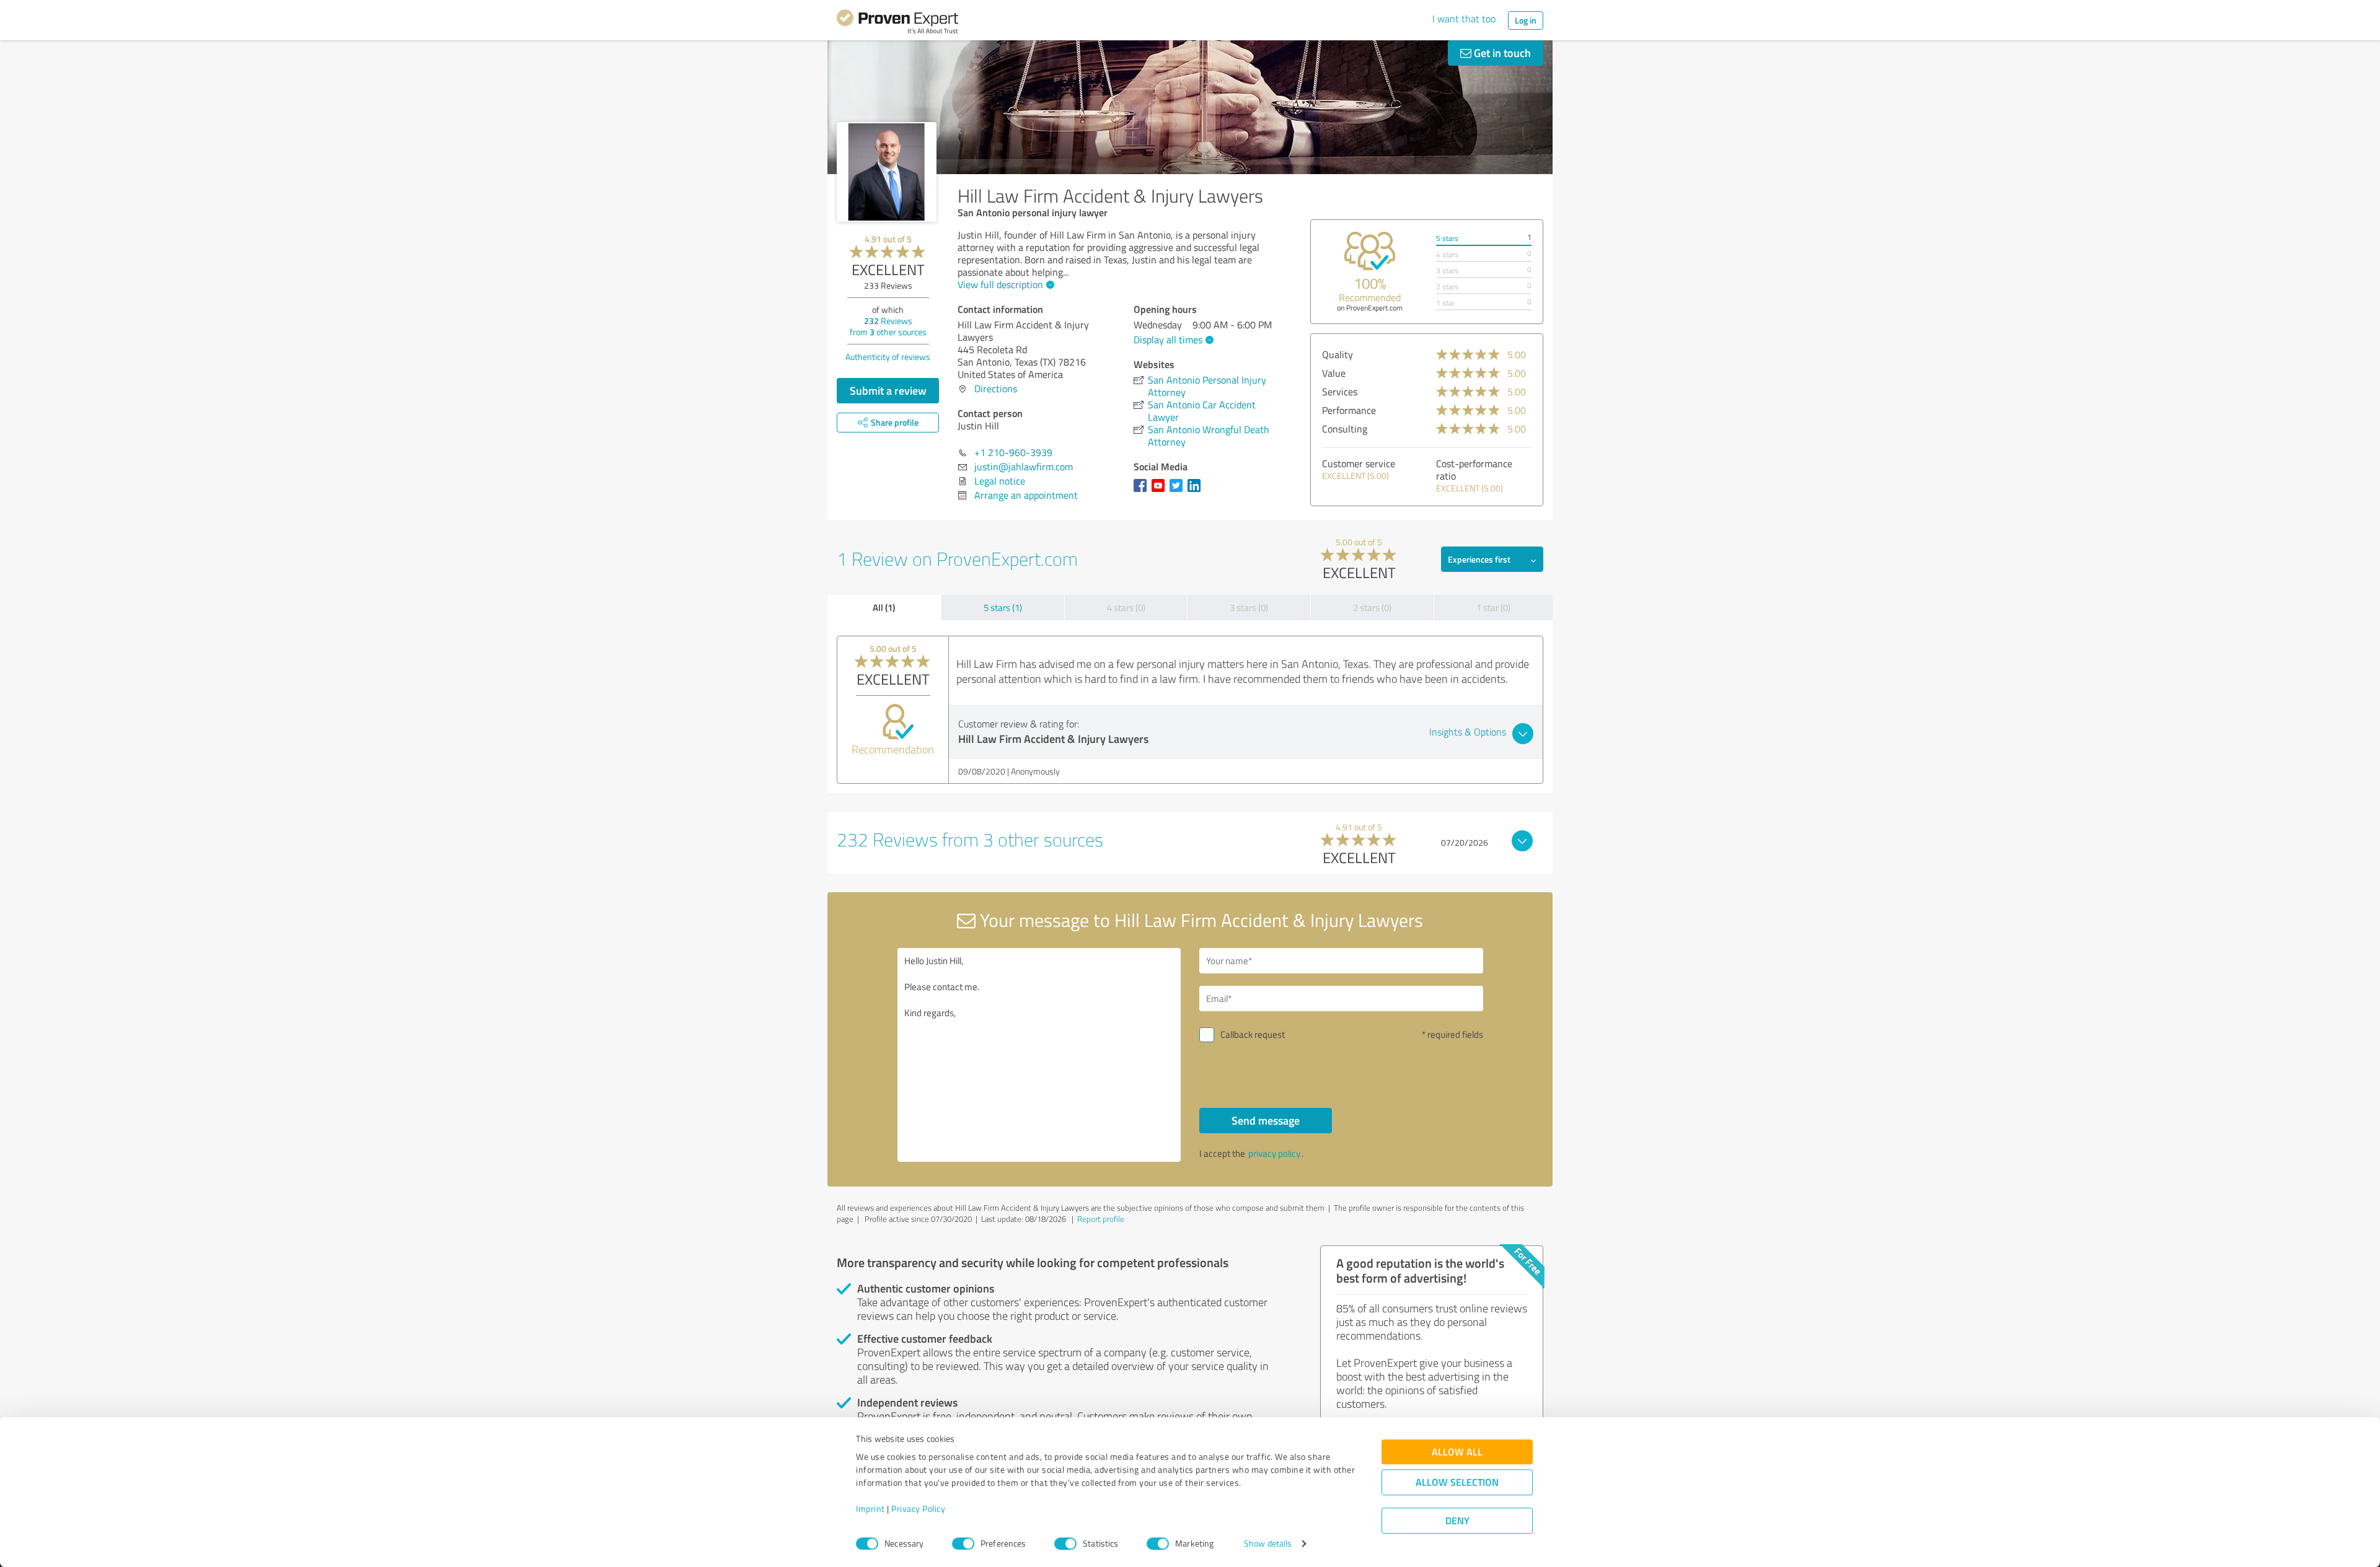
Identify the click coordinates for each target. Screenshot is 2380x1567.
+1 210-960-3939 (1013, 452)
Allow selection (1457, 1482)
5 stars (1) (1003, 608)
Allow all (1457, 1452)
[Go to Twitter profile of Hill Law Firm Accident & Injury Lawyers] (1179, 491)
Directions (996, 388)
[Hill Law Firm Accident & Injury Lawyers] (887, 172)
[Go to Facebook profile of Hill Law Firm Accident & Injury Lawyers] (1143, 491)
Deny (1457, 1521)
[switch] (963, 1543)
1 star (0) (1493, 608)
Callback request (1253, 1034)
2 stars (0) (1372, 608)
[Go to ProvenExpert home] (897, 24)
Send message (1266, 1120)
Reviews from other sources (888, 326)
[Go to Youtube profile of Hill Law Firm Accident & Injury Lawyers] (1161, 491)
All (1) (884, 607)
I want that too (1464, 19)
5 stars (1447, 238)
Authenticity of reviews (888, 357)
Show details (1268, 1544)
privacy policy (1274, 1153)
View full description (1000, 284)
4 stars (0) (1126, 608)
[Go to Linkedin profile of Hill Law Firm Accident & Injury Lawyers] (1197, 491)
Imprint (870, 1509)
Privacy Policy (918, 1509)
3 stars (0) (1249, 608)
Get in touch (1501, 53)
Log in (1526, 20)
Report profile (1101, 1219)
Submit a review (888, 390)
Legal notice (1000, 481)
